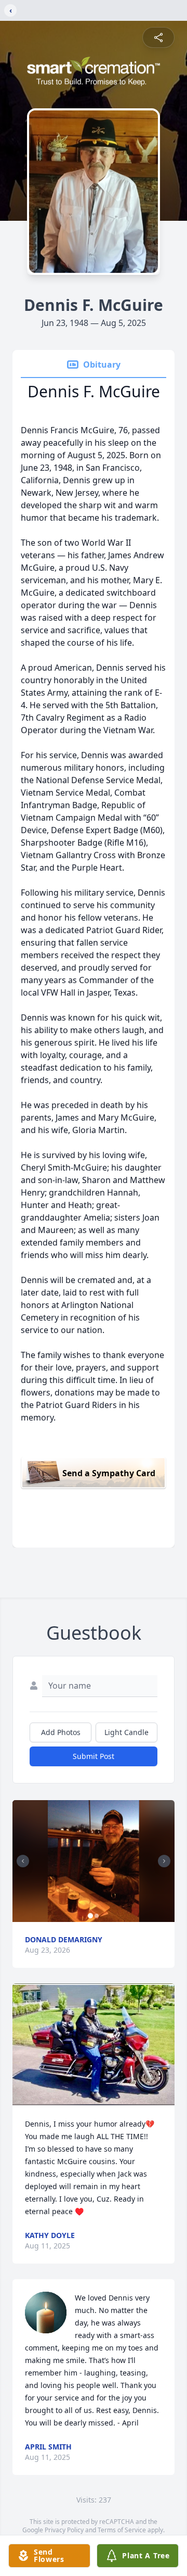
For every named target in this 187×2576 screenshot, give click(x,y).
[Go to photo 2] (97, 1916)
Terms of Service (122, 2530)
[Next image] (164, 1861)
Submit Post (94, 1756)
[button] (94, 1861)
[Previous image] (23, 1861)
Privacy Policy (64, 2530)
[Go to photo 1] (90, 1916)
